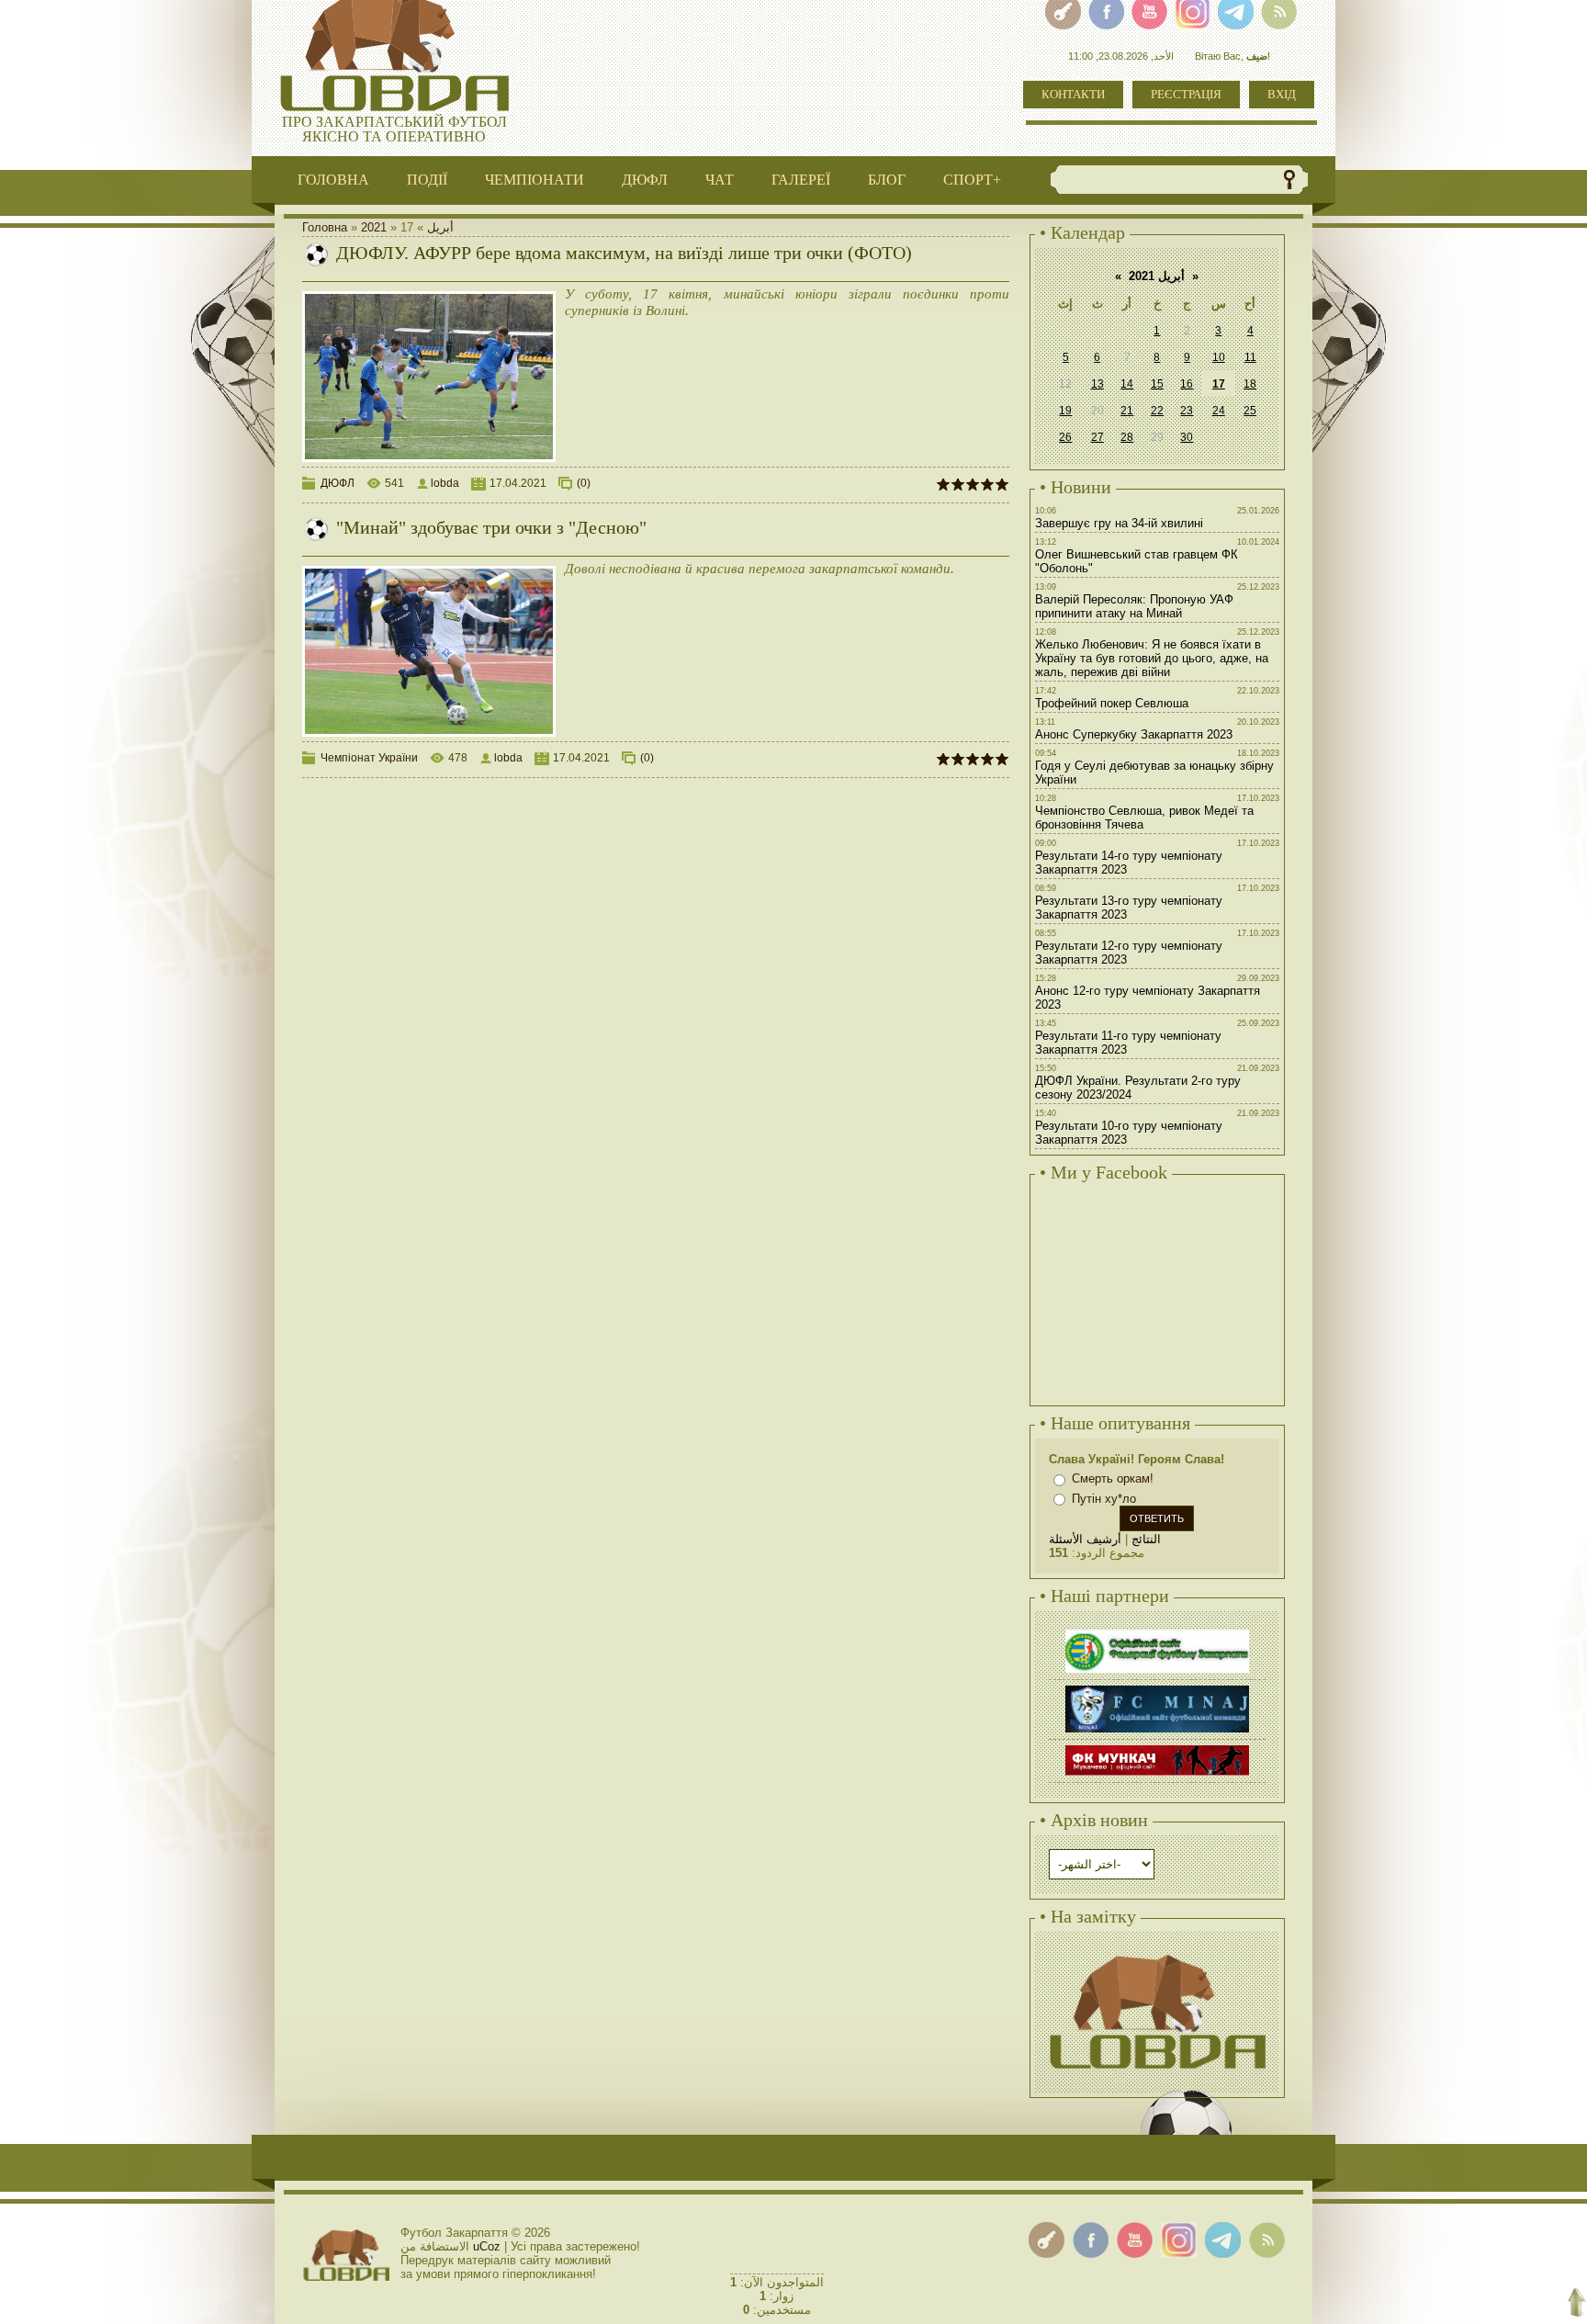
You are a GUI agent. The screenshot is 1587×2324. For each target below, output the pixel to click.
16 (1187, 384)
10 (1219, 357)
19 (1065, 411)
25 (1250, 411)
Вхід (1282, 94)
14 (1127, 384)
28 (1127, 437)
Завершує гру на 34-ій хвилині (1119, 523)
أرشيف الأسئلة (1085, 1539)
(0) (584, 483)
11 (1250, 357)
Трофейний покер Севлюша (1112, 703)
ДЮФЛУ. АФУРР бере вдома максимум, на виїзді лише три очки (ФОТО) (624, 253)
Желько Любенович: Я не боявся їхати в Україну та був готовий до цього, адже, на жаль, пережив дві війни (1152, 658)
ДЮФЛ (338, 483)
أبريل (440, 227)
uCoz (487, 2246)
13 (1097, 384)
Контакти (1073, 94)
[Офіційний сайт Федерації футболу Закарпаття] (1157, 1632)
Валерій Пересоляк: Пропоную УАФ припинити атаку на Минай (1134, 606)
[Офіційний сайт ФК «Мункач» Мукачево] (1157, 1748)
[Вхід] (1047, 2240)
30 (1187, 437)
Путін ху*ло (1104, 1499)
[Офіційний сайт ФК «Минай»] (1157, 1688)
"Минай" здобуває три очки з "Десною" (491, 527)
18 (1250, 384)
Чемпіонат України (369, 758)
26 (1065, 437)
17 (1219, 384)
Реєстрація (1186, 94)
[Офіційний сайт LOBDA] (1157, 1952)
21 (1127, 411)
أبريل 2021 (1157, 276)
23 (1187, 411)
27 (1097, 437)
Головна (325, 227)
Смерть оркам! (1113, 1478)
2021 (374, 227)
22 (1157, 411)
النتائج (1146, 1539)
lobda (445, 483)
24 (1219, 411)
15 (1157, 384)
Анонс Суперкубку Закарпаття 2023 (1134, 734)
